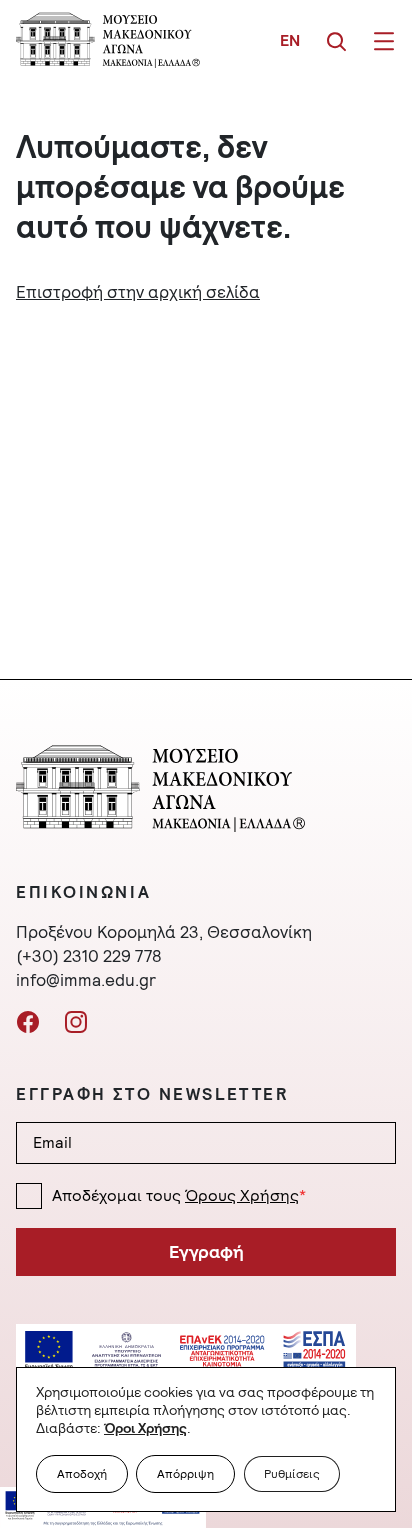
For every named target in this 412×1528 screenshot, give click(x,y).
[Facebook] (28, 1020)
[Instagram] (76, 1020)
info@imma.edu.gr (86, 980)
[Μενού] (384, 40)
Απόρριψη (185, 1474)
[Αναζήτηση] (336, 40)
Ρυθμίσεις (292, 1474)
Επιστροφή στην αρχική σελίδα (138, 292)
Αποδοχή (82, 1474)
